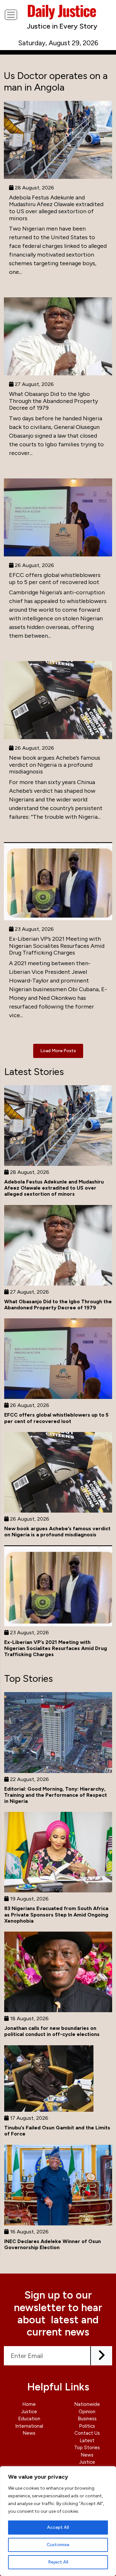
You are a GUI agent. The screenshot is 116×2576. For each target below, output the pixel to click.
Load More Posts (58, 1051)
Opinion (87, 2412)
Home (29, 2404)
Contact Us (87, 2433)
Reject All (58, 2562)
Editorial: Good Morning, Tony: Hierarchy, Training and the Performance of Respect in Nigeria (56, 1795)
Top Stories (87, 2448)
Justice (29, 2412)
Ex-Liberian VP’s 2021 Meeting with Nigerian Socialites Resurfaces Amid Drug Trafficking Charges (57, 946)
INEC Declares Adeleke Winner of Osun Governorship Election (53, 2244)
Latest (87, 2441)
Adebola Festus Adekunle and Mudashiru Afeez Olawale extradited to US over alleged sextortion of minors (56, 208)
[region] (58, 2521)
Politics (87, 2426)
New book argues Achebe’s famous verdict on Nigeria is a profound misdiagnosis (55, 765)
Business (87, 2419)
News (29, 2433)
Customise (58, 2545)
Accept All (58, 2527)
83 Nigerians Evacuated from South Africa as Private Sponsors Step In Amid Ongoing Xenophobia (56, 1914)
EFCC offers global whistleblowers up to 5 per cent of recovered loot (55, 579)
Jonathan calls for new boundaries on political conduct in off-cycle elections (52, 2031)
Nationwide (87, 2404)
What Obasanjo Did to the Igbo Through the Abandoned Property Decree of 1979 (53, 401)
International (29, 2426)
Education (29, 2419)
